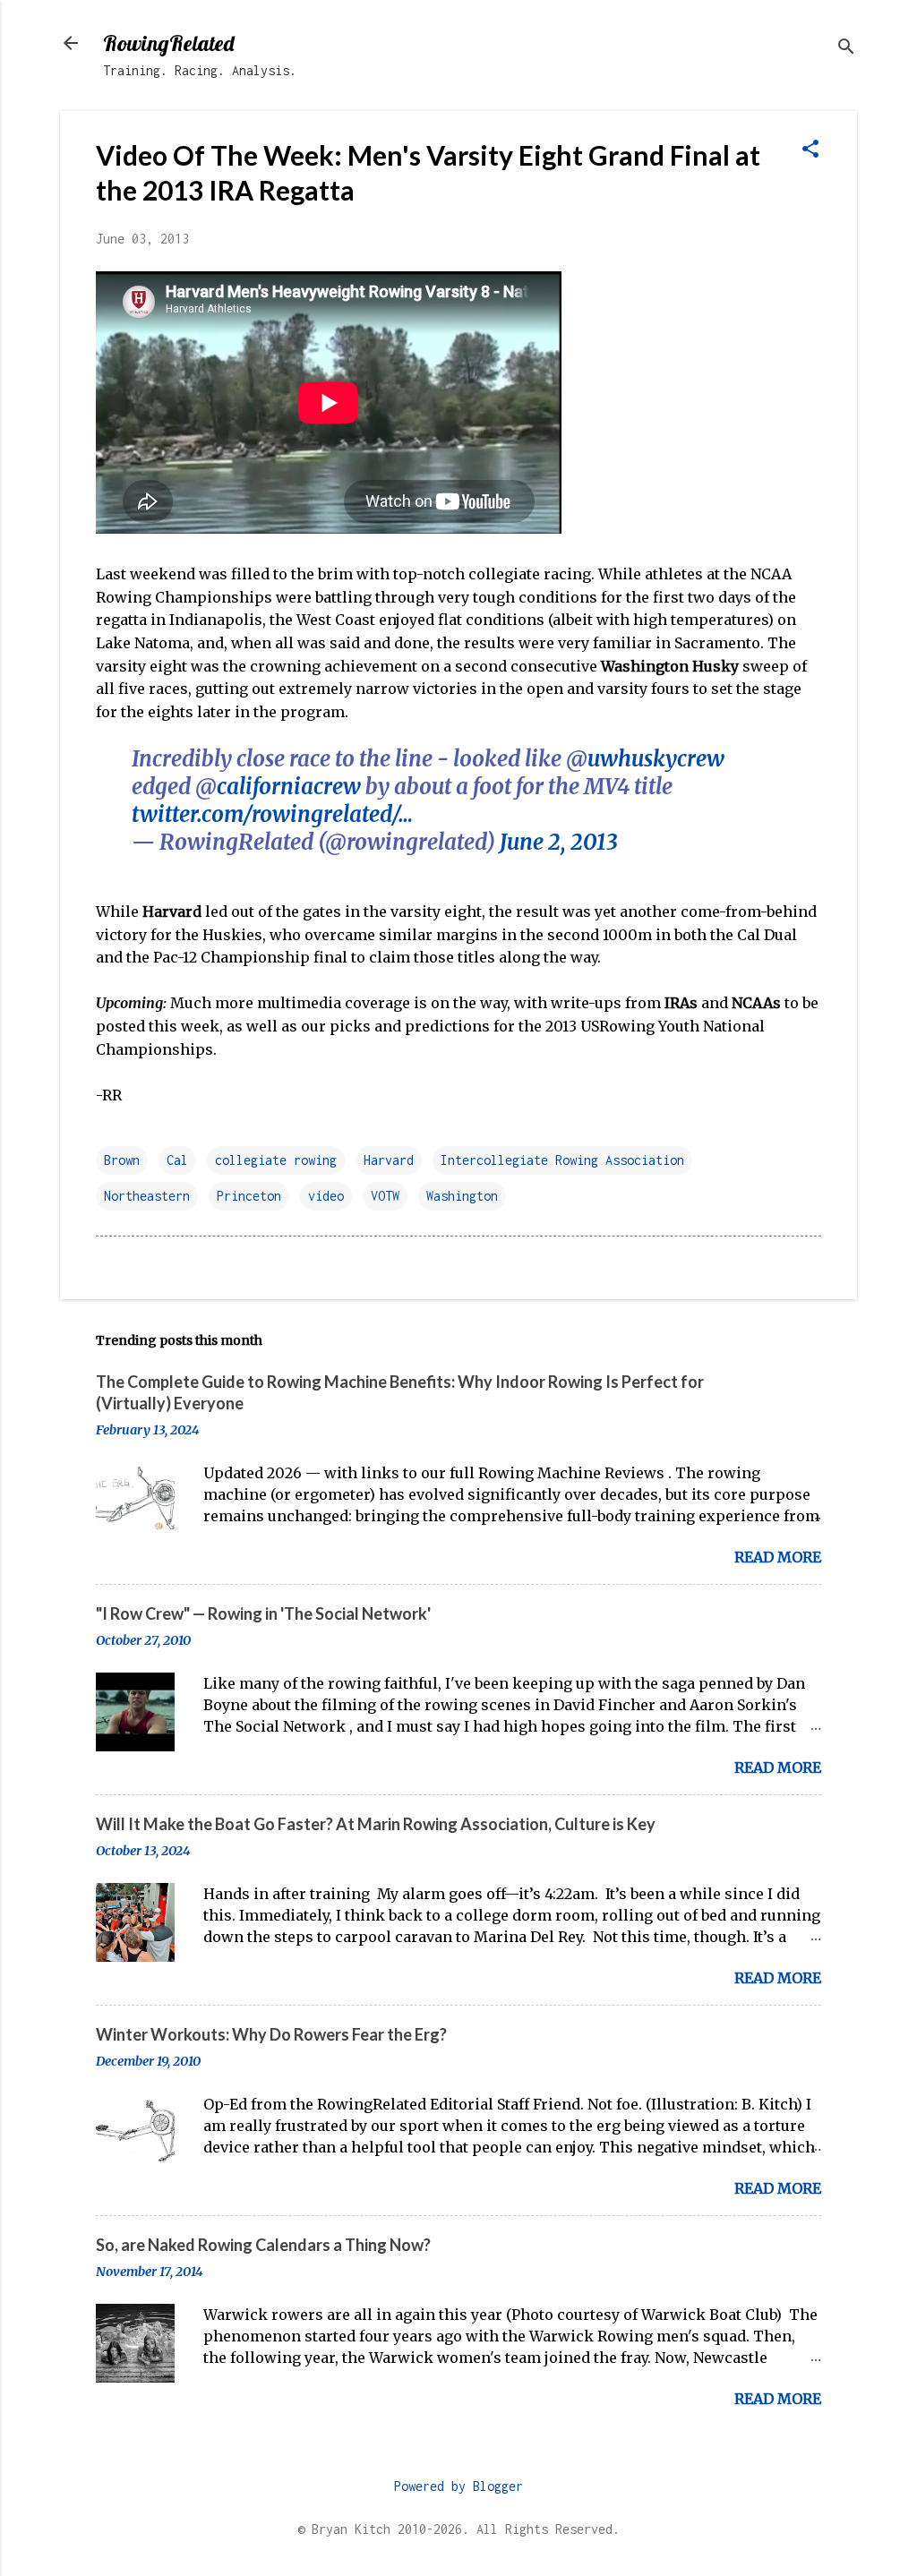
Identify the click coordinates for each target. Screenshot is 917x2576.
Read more (778, 1557)
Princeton (249, 1196)
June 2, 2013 (559, 842)
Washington (462, 1196)
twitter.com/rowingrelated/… (272, 814)
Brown (122, 1160)
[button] (810, 150)
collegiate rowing (276, 1160)
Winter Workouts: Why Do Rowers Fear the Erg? (271, 2034)
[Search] (846, 49)
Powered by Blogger (458, 2486)
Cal (177, 1160)
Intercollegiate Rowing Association (562, 1160)
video (326, 1196)
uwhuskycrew (656, 759)
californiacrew (289, 787)
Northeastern (147, 1196)
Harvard (389, 1160)
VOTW (385, 1196)
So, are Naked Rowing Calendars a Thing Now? (263, 2245)
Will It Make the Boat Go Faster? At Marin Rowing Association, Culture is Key (376, 1824)
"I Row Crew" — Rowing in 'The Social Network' (263, 1613)
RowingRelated (168, 43)
